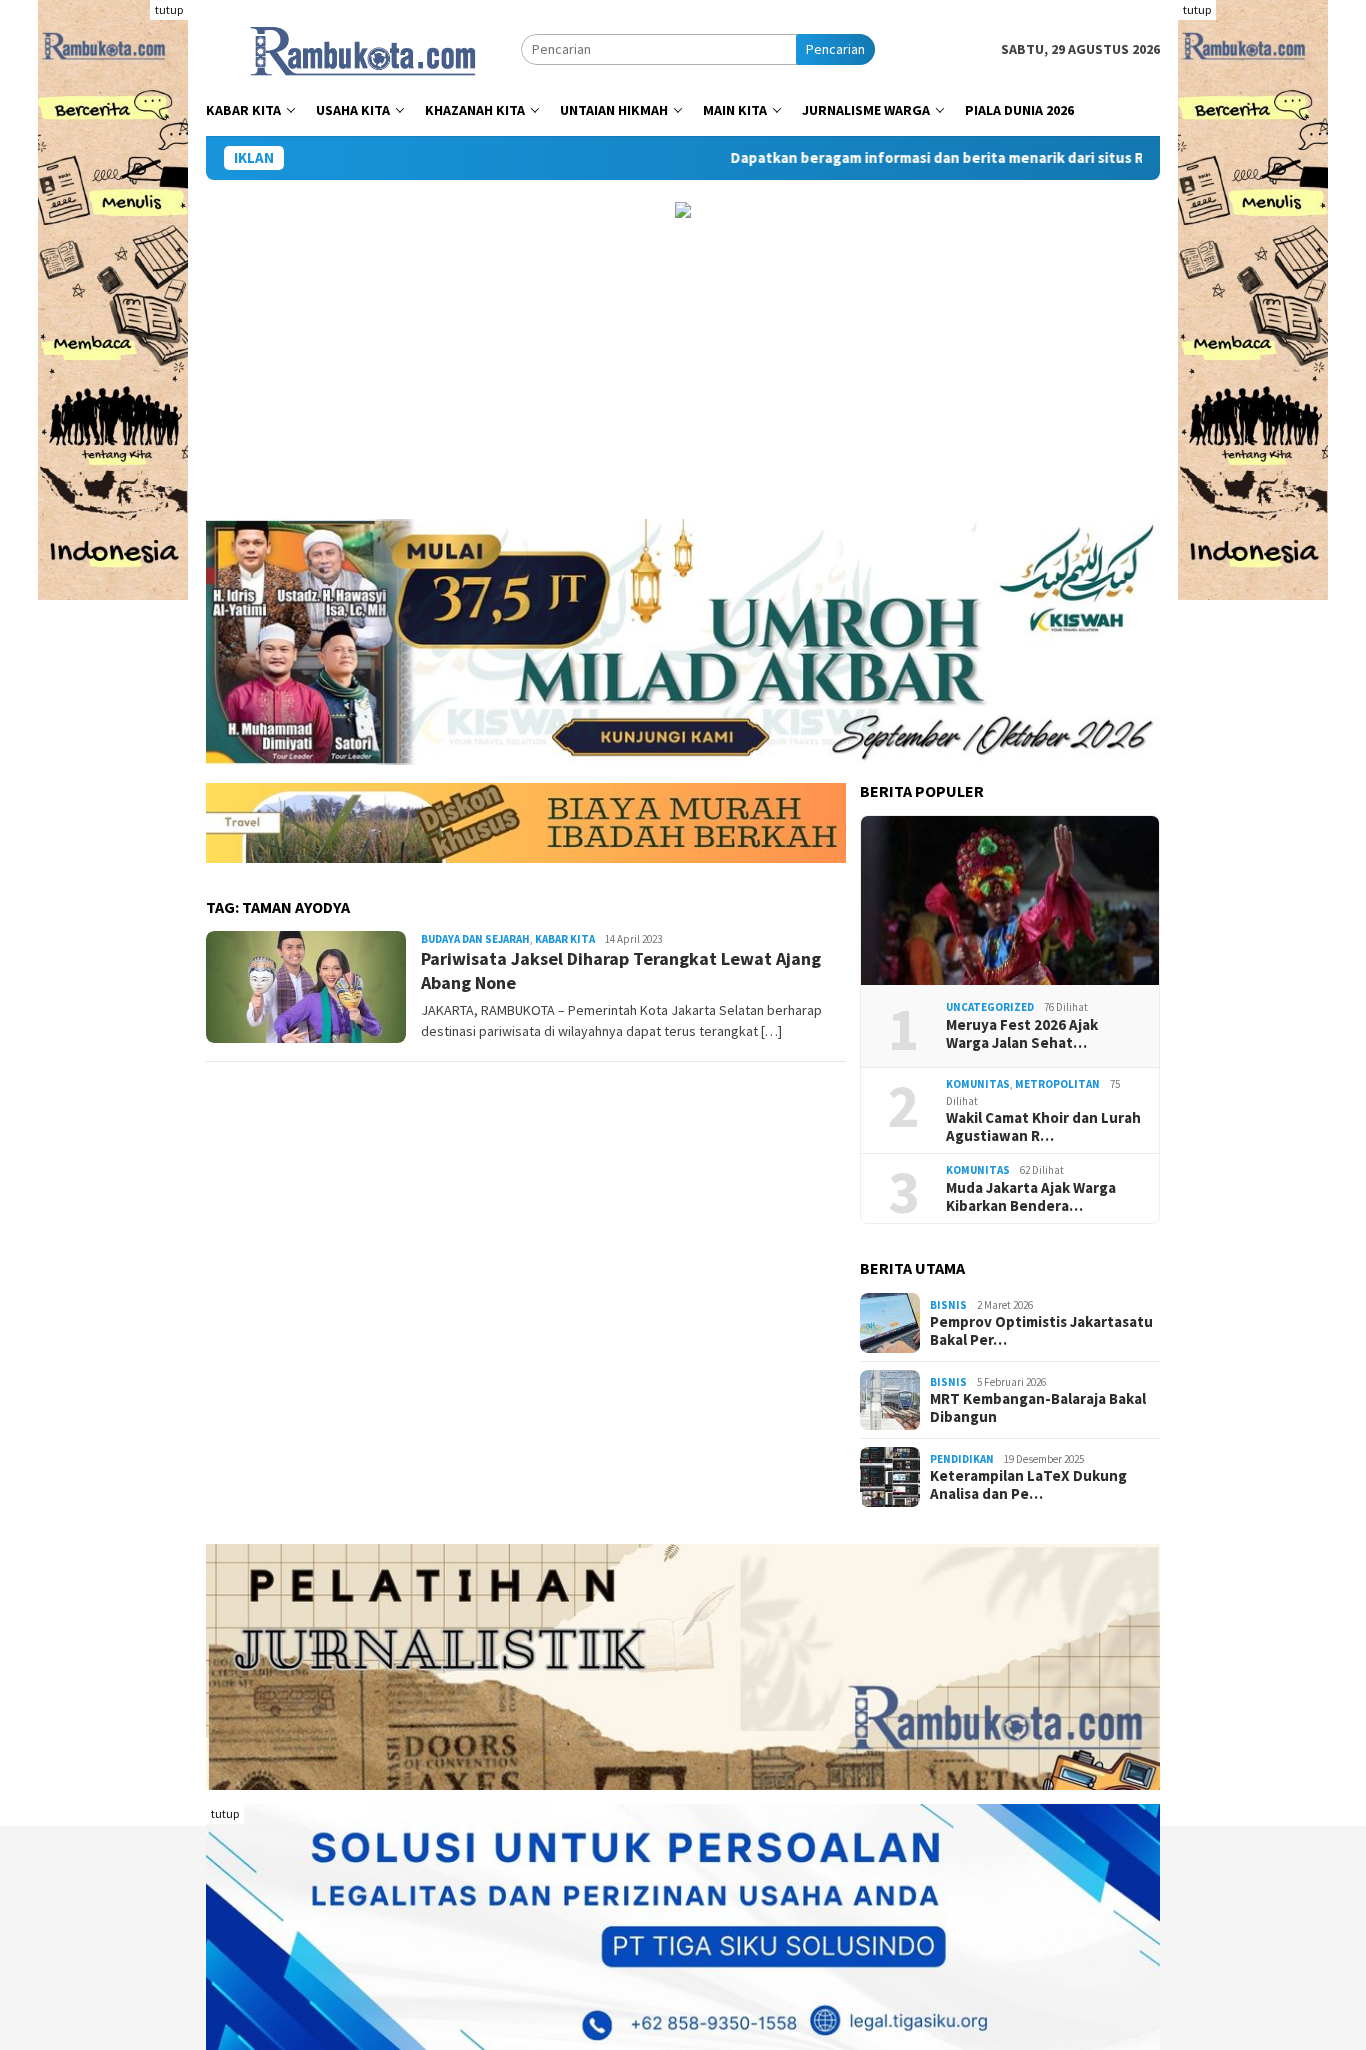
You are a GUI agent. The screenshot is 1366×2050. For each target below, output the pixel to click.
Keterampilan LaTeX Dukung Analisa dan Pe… (1028, 1485)
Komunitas (978, 1084)
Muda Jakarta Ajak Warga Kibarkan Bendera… (1031, 1197)
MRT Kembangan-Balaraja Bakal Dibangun (1038, 1408)
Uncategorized (990, 1007)
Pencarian (835, 49)
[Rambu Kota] (363, 48)
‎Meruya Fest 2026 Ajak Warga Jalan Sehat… (1022, 1034)
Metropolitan (1057, 1084)
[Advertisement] (683, 369)
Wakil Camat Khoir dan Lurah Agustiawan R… (1043, 1127)
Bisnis (948, 1305)
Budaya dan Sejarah (475, 939)
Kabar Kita (565, 939)
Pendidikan (962, 1459)
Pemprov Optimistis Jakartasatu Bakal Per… (1041, 1331)
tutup (169, 9)
